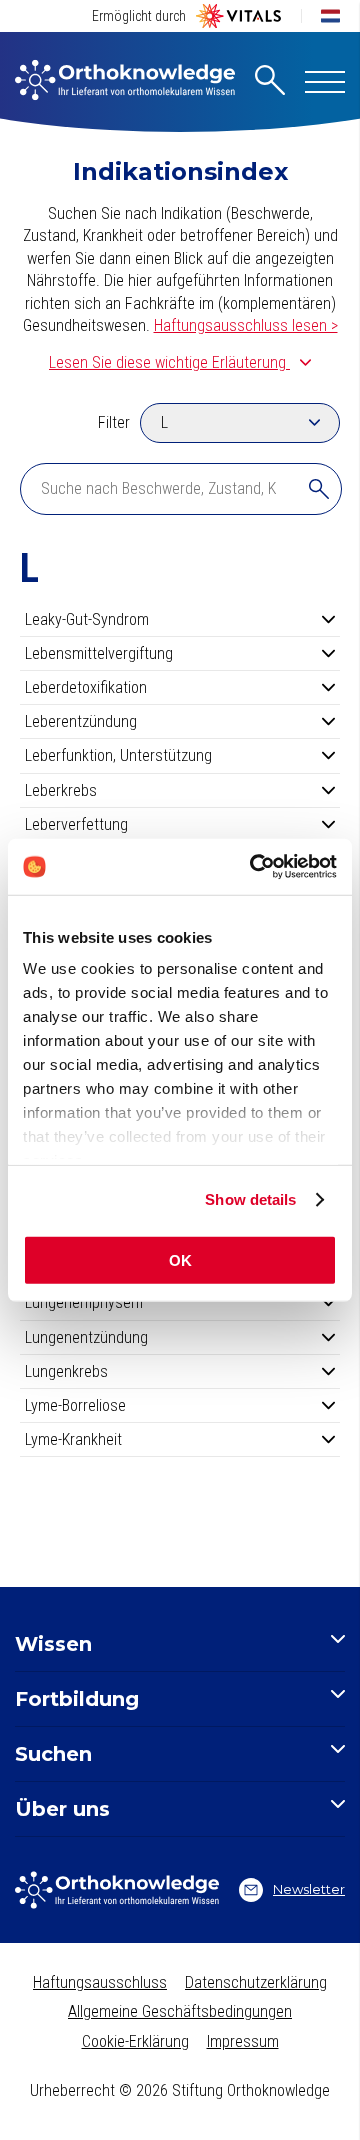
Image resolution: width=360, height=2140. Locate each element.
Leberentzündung (81, 721)
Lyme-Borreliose (75, 1405)
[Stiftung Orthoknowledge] (125, 82)
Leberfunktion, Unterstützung (118, 755)
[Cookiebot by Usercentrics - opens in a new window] (254, 867)
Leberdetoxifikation (86, 687)
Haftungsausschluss (100, 1982)
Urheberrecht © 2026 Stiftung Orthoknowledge (180, 2090)
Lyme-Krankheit (73, 1439)
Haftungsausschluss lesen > (246, 325)
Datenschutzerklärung (256, 1982)
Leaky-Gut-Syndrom (87, 619)
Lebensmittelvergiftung (99, 653)
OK (180, 1259)
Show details (250, 1199)
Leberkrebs (61, 790)
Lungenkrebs (66, 1371)
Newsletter (309, 1889)
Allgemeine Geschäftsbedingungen (180, 2011)
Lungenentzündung (86, 1337)
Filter (114, 422)
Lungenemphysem (84, 1302)
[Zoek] (319, 489)
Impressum (243, 2041)
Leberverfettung (76, 824)
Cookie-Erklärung (135, 2041)
